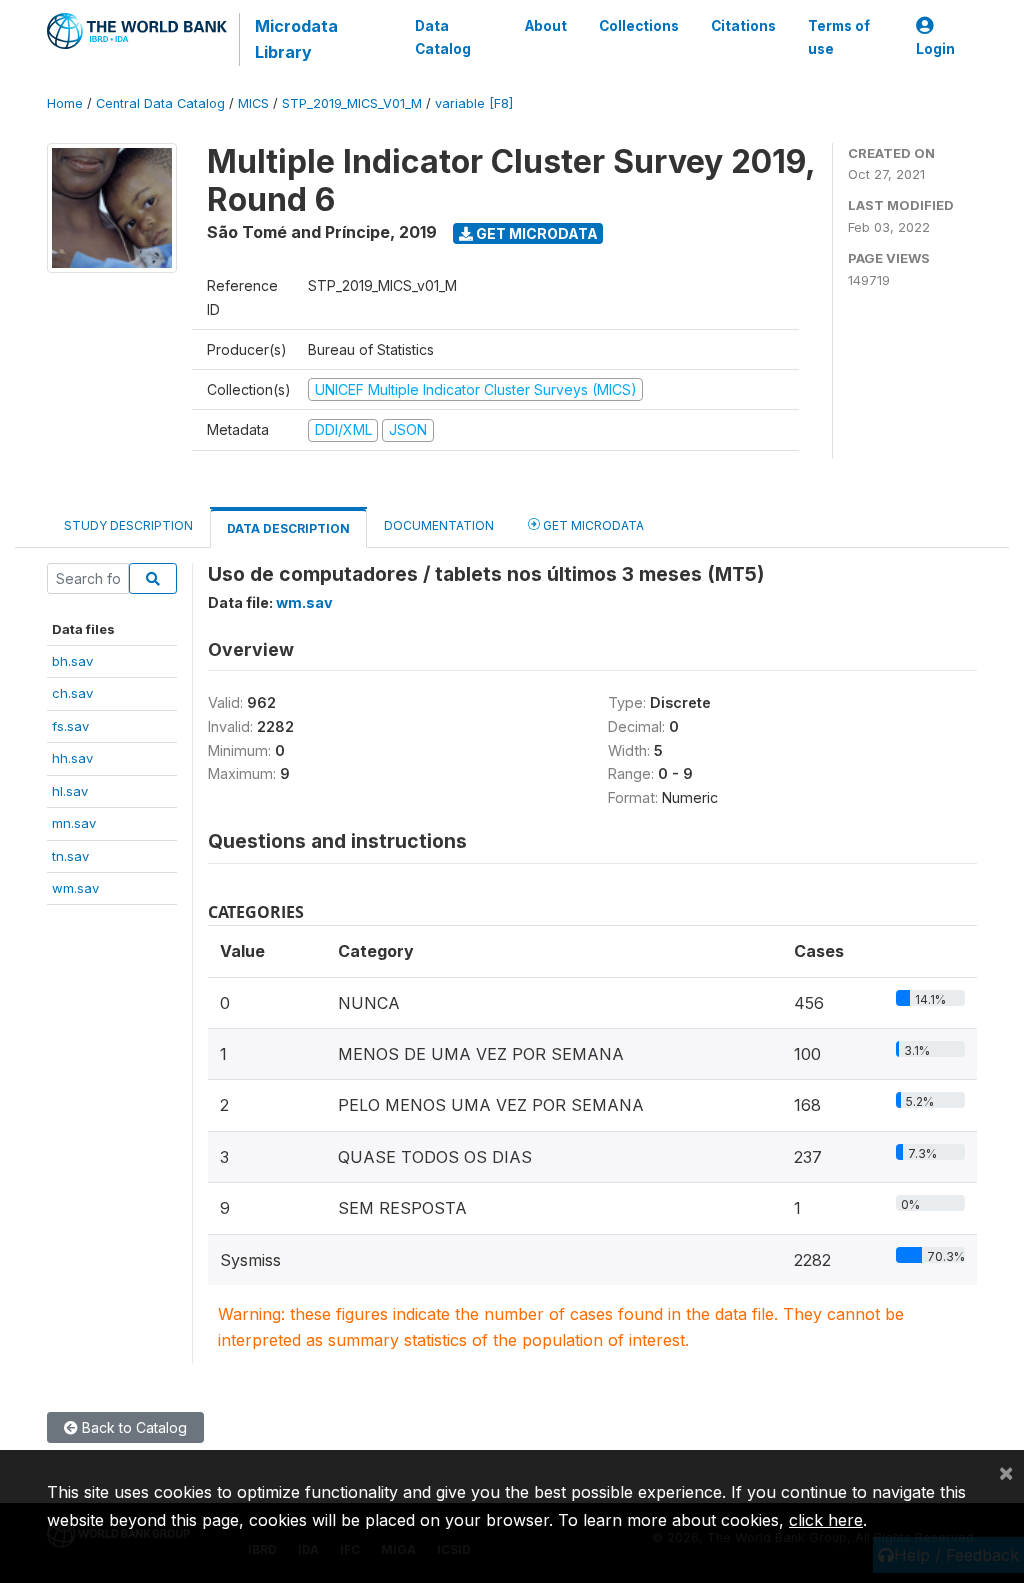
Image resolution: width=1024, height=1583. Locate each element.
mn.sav (74, 823)
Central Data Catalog (160, 103)
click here (826, 1520)
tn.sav (70, 856)
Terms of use (839, 37)
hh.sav (72, 758)
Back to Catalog (132, 1427)
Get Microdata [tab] (592, 525)
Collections (639, 26)
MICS (253, 103)
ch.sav (72, 693)
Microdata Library (296, 39)
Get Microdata (535, 233)
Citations (743, 26)
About (546, 26)
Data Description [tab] (288, 528)
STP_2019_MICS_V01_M (352, 103)
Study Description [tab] (128, 525)
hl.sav (70, 791)
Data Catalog (443, 37)
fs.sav (70, 726)
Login (935, 49)
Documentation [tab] (439, 525)
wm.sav (75, 888)
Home (65, 103)
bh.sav (72, 661)
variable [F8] (474, 103)
